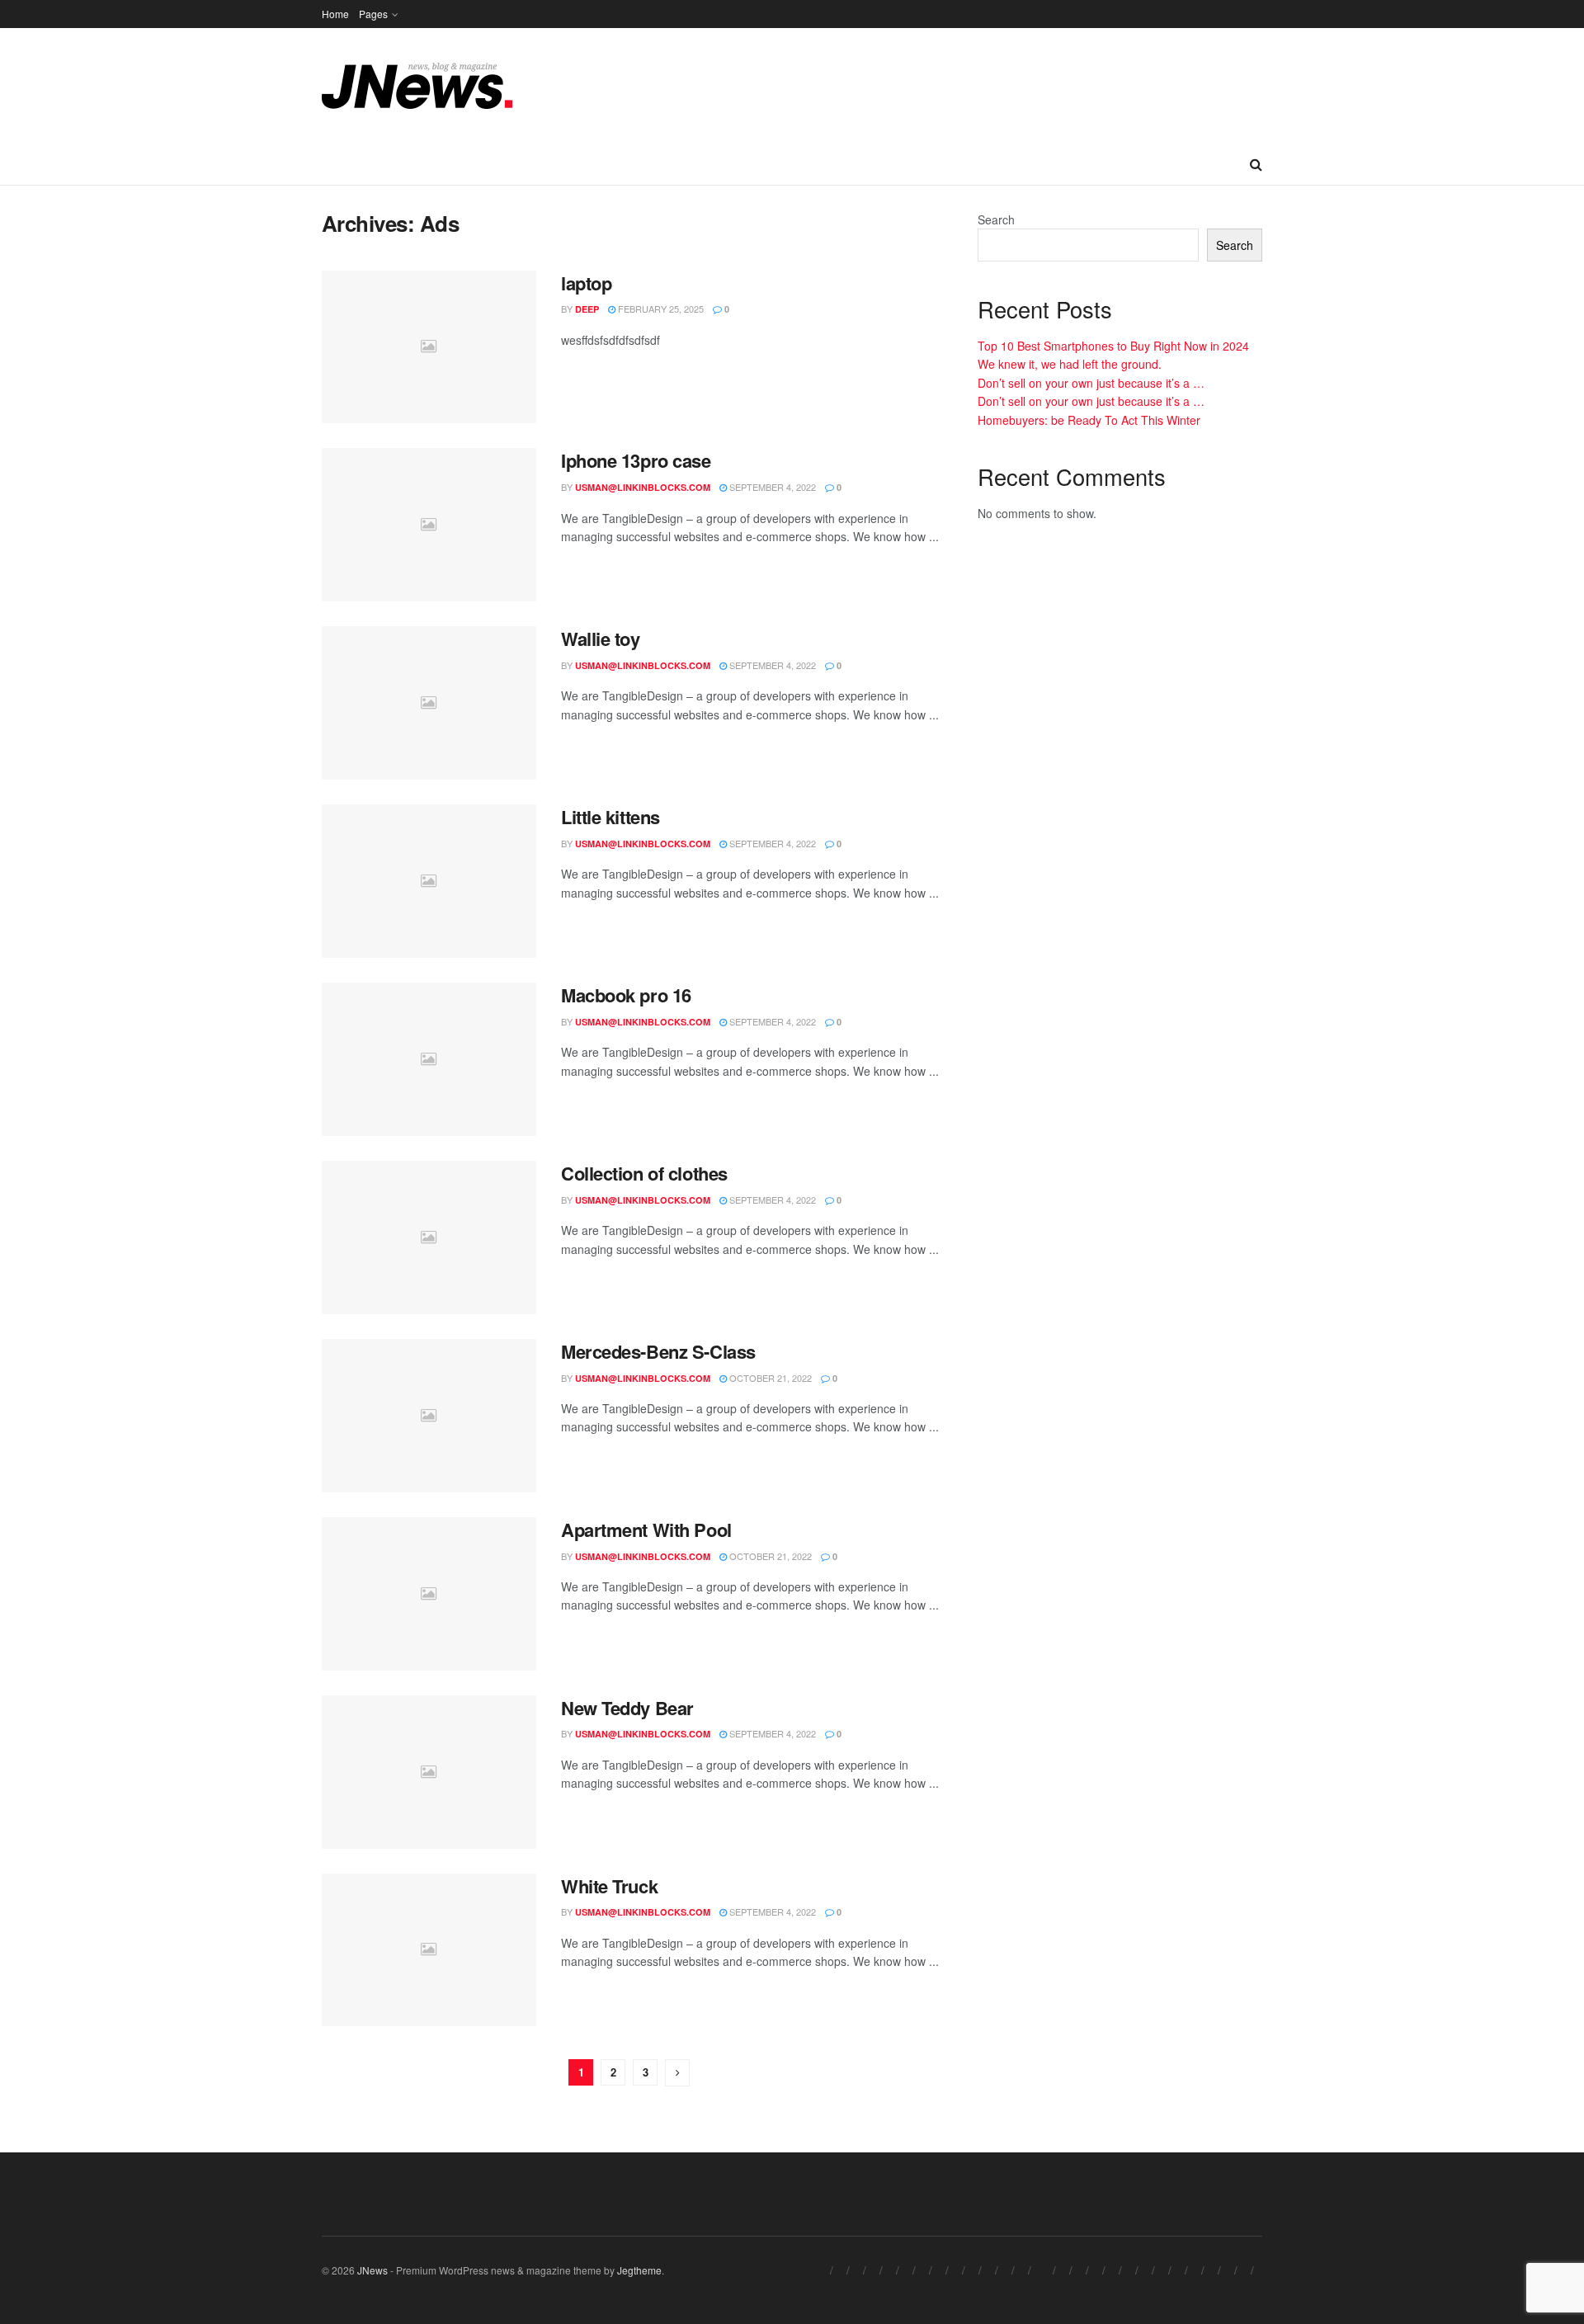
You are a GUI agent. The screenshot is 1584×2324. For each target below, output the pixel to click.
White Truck (609, 1886)
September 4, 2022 (771, 487)
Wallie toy (601, 639)
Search (996, 219)
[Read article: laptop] (429, 347)
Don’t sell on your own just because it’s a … (1091, 383)
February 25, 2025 (660, 309)
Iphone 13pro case (636, 460)
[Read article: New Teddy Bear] (429, 1772)
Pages (373, 14)
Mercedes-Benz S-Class (658, 1351)
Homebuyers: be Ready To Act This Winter (1089, 420)
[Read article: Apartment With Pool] (429, 1594)
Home (335, 14)
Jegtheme (639, 2270)
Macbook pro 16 (626, 995)
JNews (372, 2270)
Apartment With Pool (646, 1530)
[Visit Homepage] (417, 86)
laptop (586, 283)
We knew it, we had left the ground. (1070, 364)
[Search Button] (1256, 164)
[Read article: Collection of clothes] (429, 1237)
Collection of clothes (644, 1173)
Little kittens (610, 817)
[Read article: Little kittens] (429, 881)
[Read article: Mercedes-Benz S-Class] (429, 1416)
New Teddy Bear (627, 1708)
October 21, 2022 (769, 1378)
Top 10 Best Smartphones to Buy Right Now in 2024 (1113, 346)
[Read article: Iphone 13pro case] (429, 525)
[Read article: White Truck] (429, 1950)
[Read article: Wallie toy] (429, 703)
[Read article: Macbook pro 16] (429, 1059)
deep (587, 309)
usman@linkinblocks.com (643, 487)
